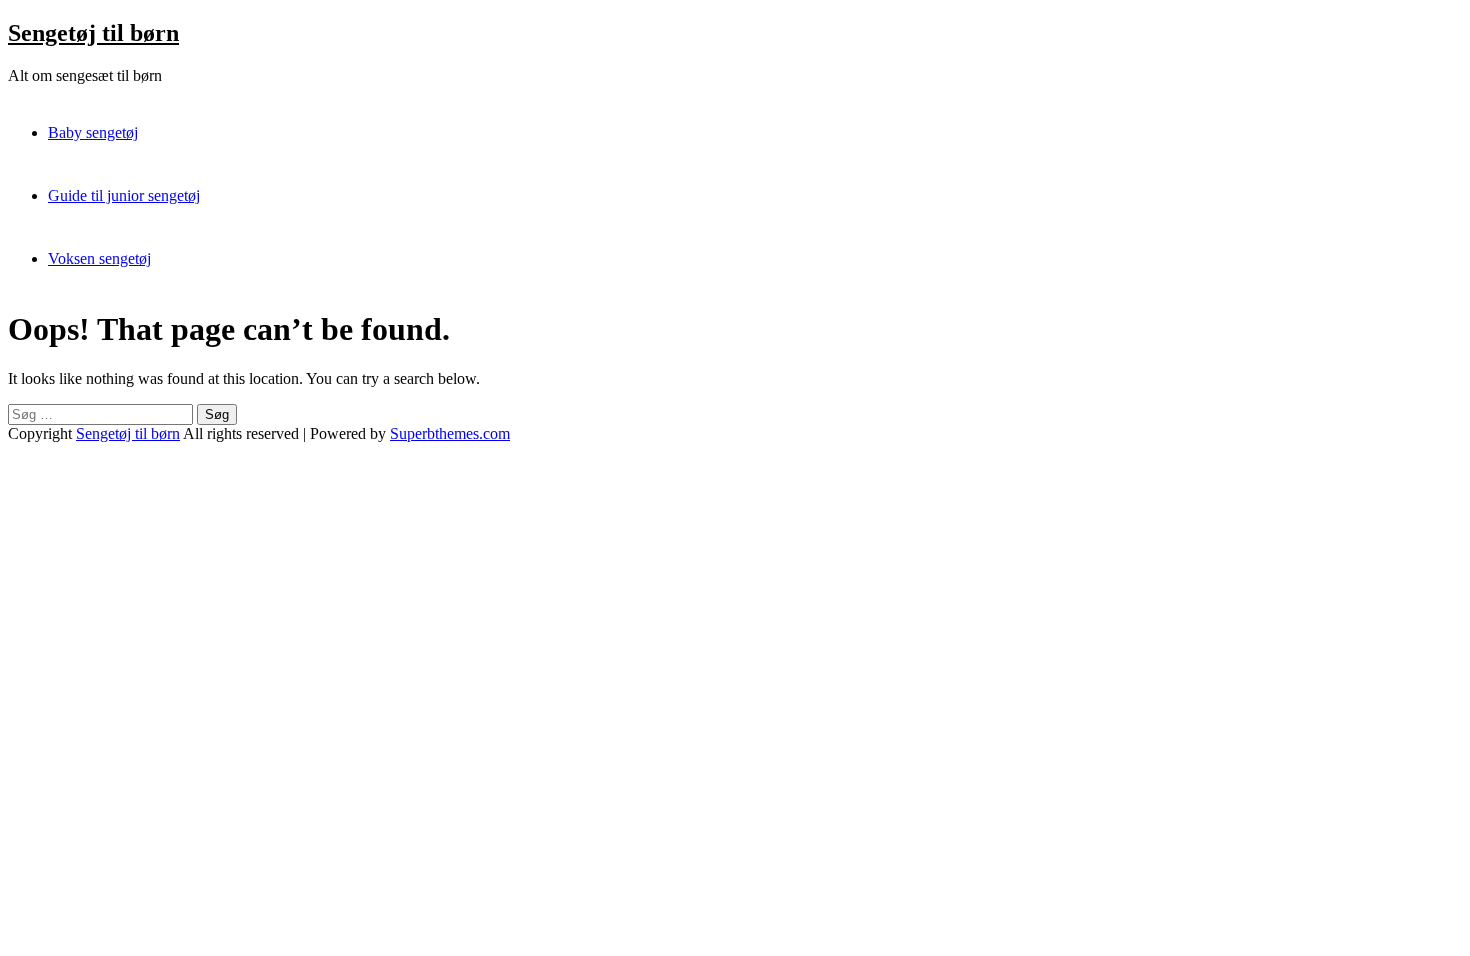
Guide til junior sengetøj (124, 195)
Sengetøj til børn (93, 33)
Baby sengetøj (93, 132)
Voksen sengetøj (99, 258)
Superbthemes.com (450, 433)
